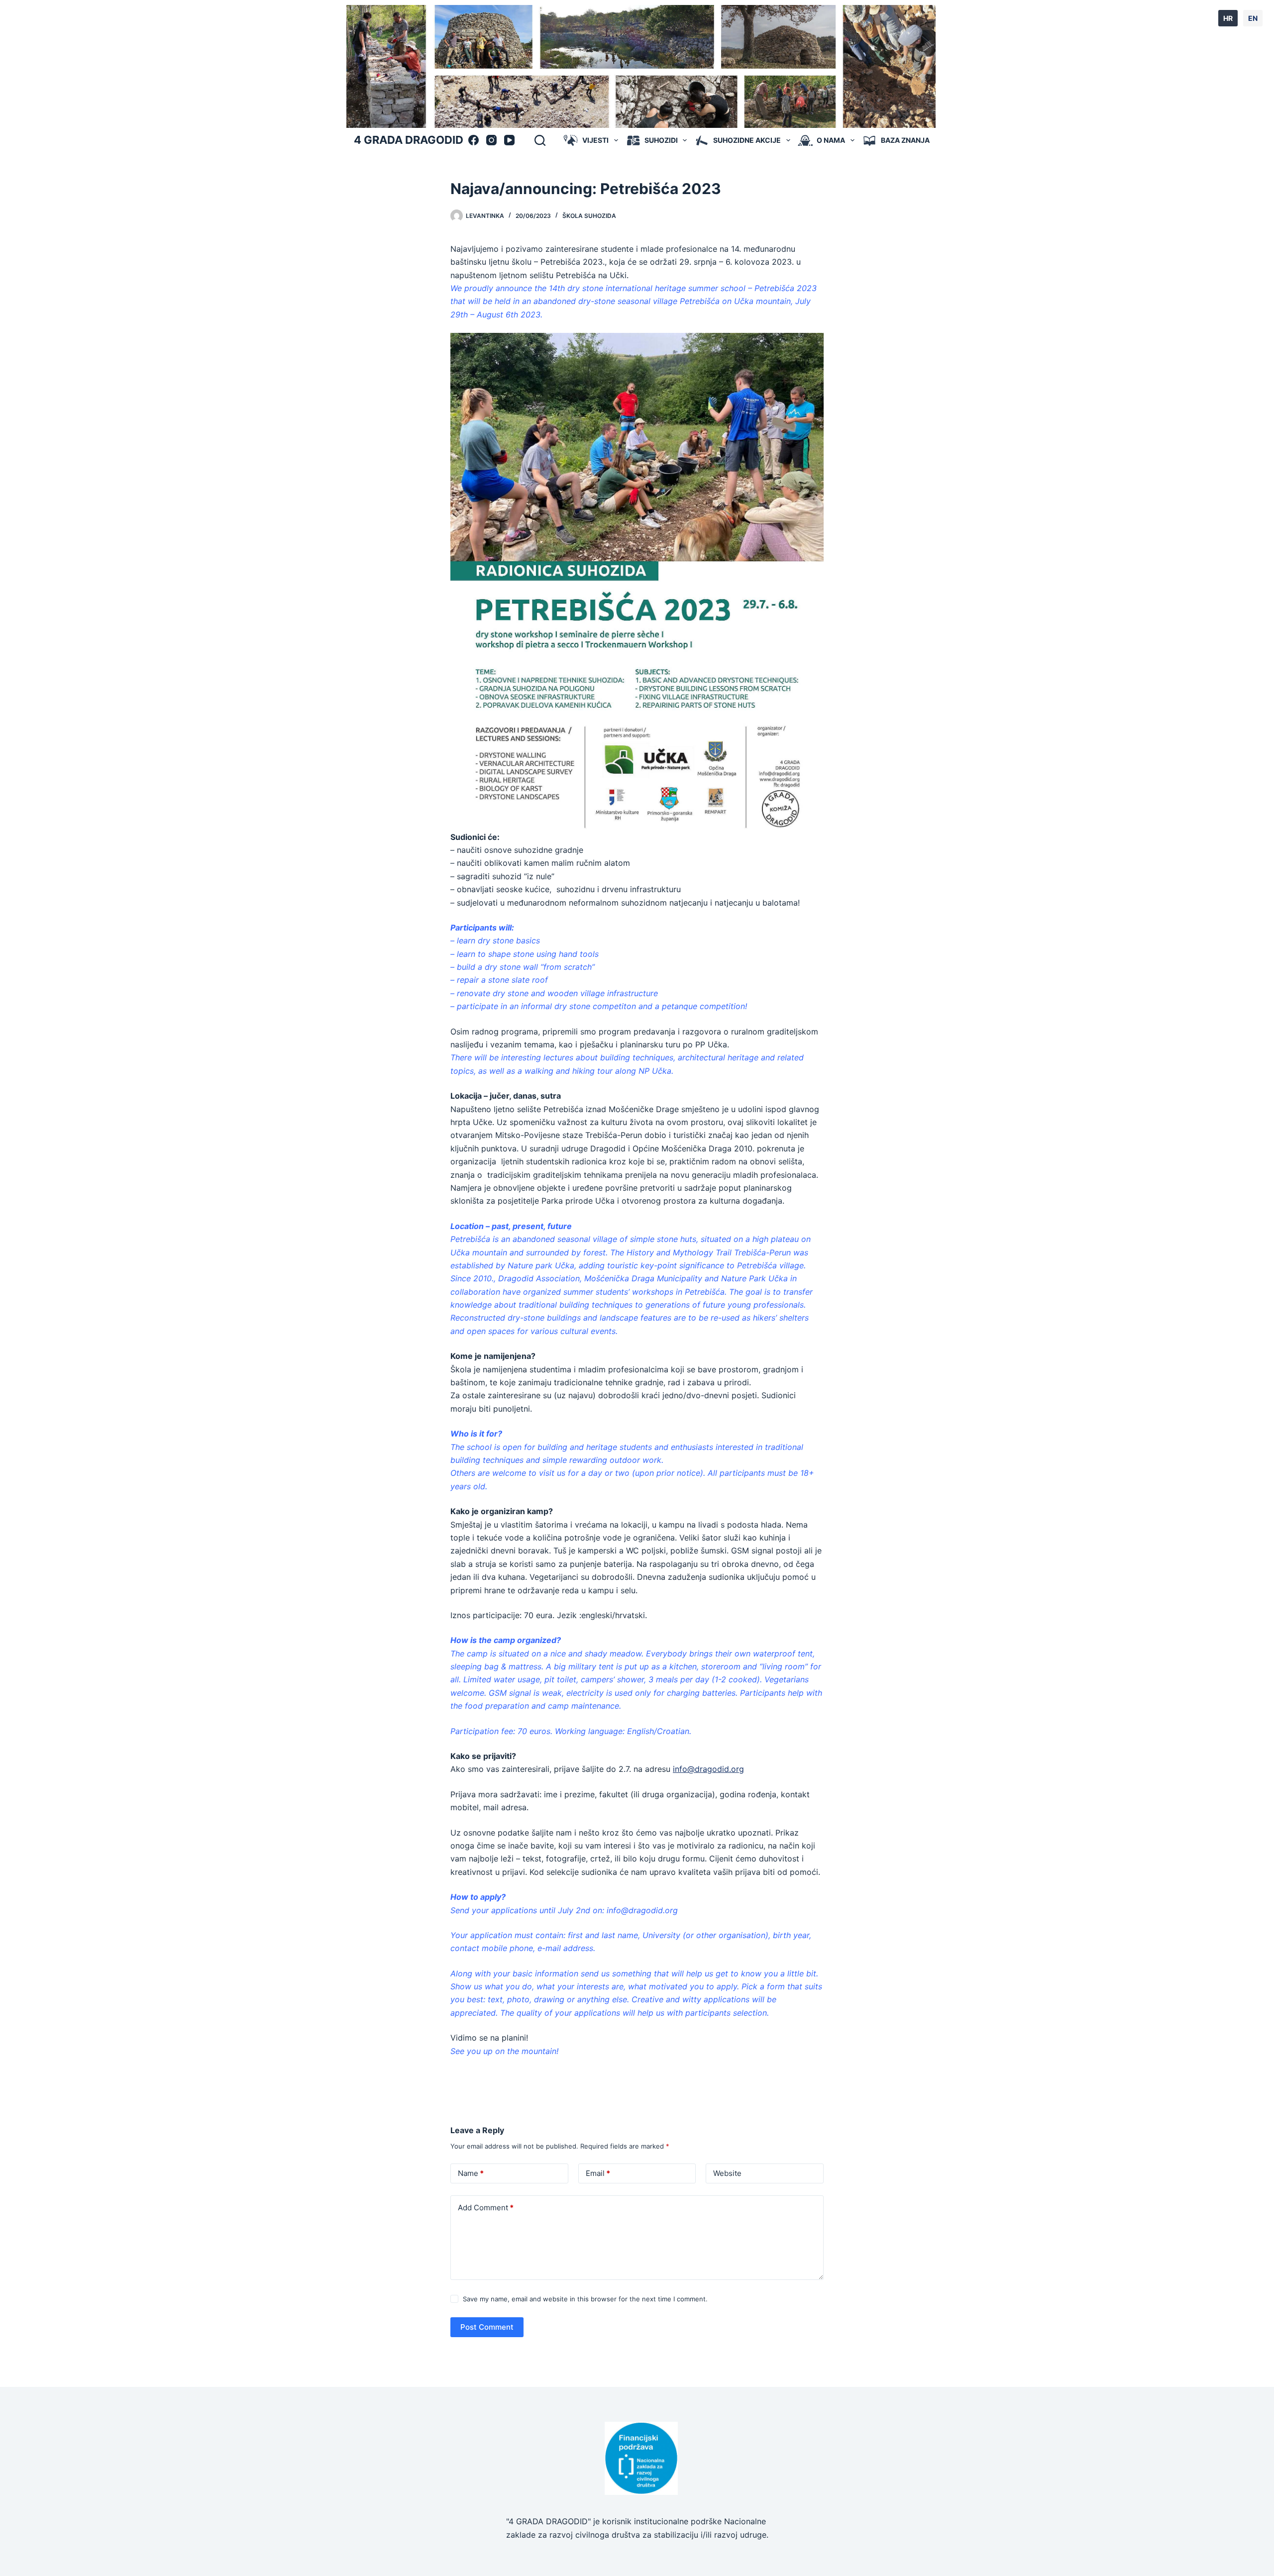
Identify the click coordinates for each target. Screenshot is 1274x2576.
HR (1228, 18)
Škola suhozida (589, 216)
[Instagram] (491, 140)
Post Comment (487, 2327)
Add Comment (486, 2208)
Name (471, 2173)
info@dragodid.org (708, 1769)
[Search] (540, 140)
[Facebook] (474, 140)
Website (727, 2173)
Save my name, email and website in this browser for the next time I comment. (585, 2299)
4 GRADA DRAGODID (409, 140)
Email (598, 2173)
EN (1253, 18)
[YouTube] (509, 140)
